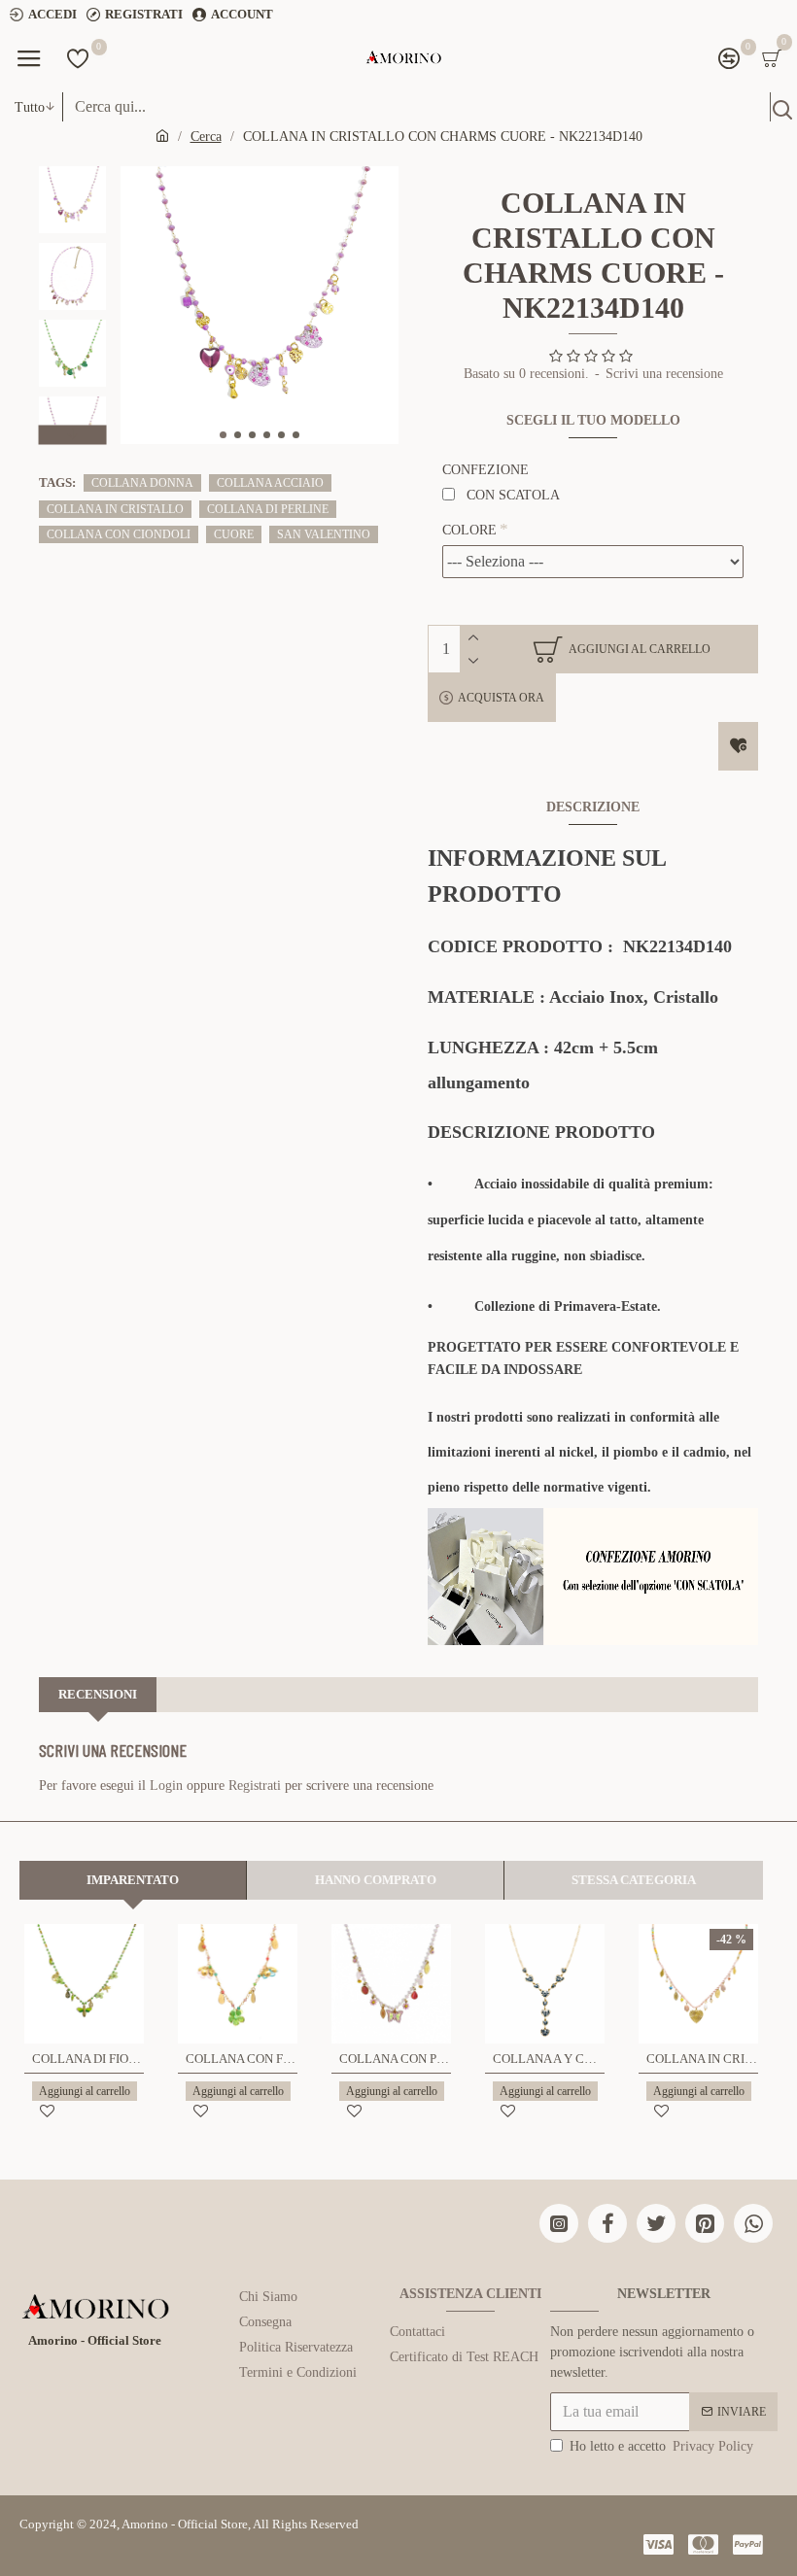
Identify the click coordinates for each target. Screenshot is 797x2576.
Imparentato (133, 1880)
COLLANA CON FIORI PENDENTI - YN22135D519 (242, 2059)
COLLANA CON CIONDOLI (119, 534)
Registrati (255, 1786)
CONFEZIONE (485, 470)
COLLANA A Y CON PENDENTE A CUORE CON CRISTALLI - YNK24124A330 (549, 2059)
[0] (78, 58)
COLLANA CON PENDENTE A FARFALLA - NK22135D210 (395, 2059)
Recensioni (98, 1694)
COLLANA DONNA (142, 483)
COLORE (469, 530)
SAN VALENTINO (324, 534)
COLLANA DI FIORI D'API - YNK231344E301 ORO (88, 2059)
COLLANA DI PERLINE (268, 509)
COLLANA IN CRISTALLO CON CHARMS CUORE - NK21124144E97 (702, 2059)
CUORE (234, 534)
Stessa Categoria (634, 1880)
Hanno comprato (376, 1880)
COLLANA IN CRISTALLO (115, 509)
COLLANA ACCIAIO (270, 483)
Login (166, 1786)
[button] (223, 435)
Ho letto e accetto (661, 2446)
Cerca (206, 137)
